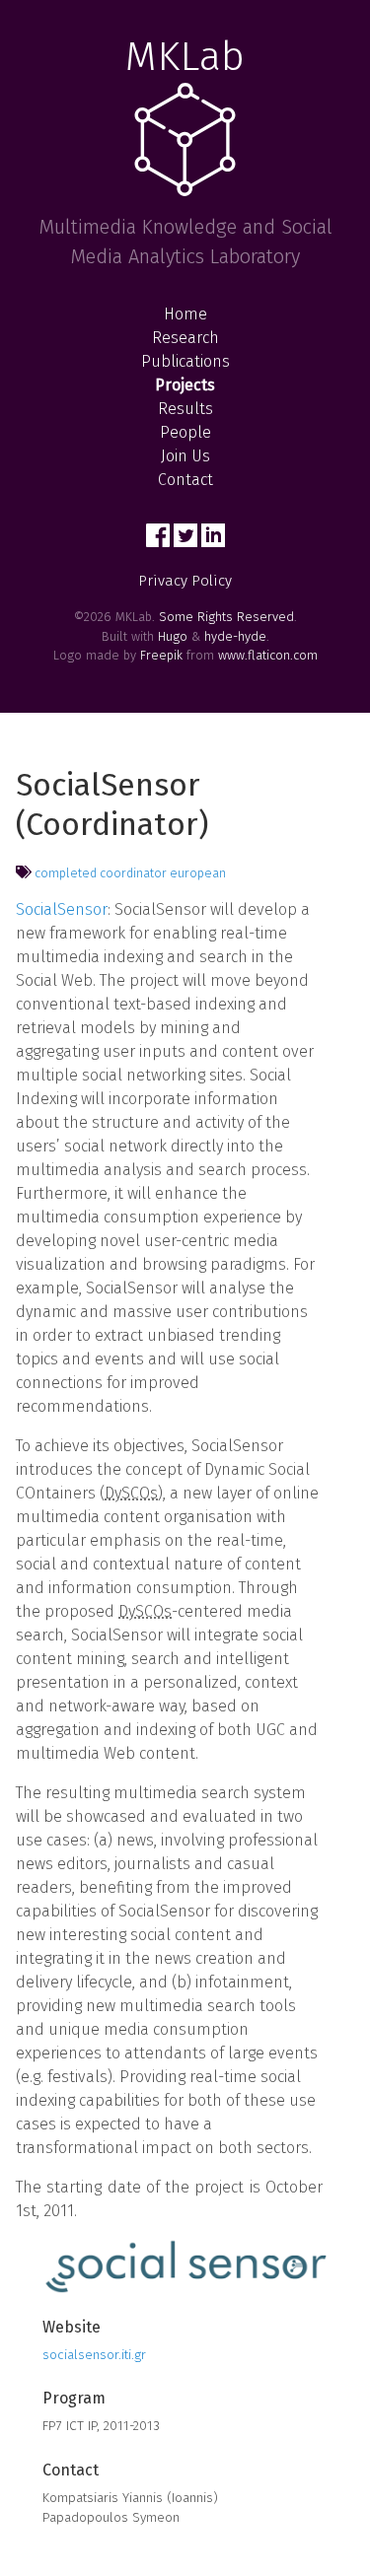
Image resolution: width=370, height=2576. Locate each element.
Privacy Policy (185, 581)
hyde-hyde (235, 636)
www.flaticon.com (268, 655)
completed (66, 873)
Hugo (173, 636)
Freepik (161, 655)
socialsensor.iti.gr (94, 2355)
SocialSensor (62, 909)
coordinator (133, 873)
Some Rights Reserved (226, 617)
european (198, 873)
